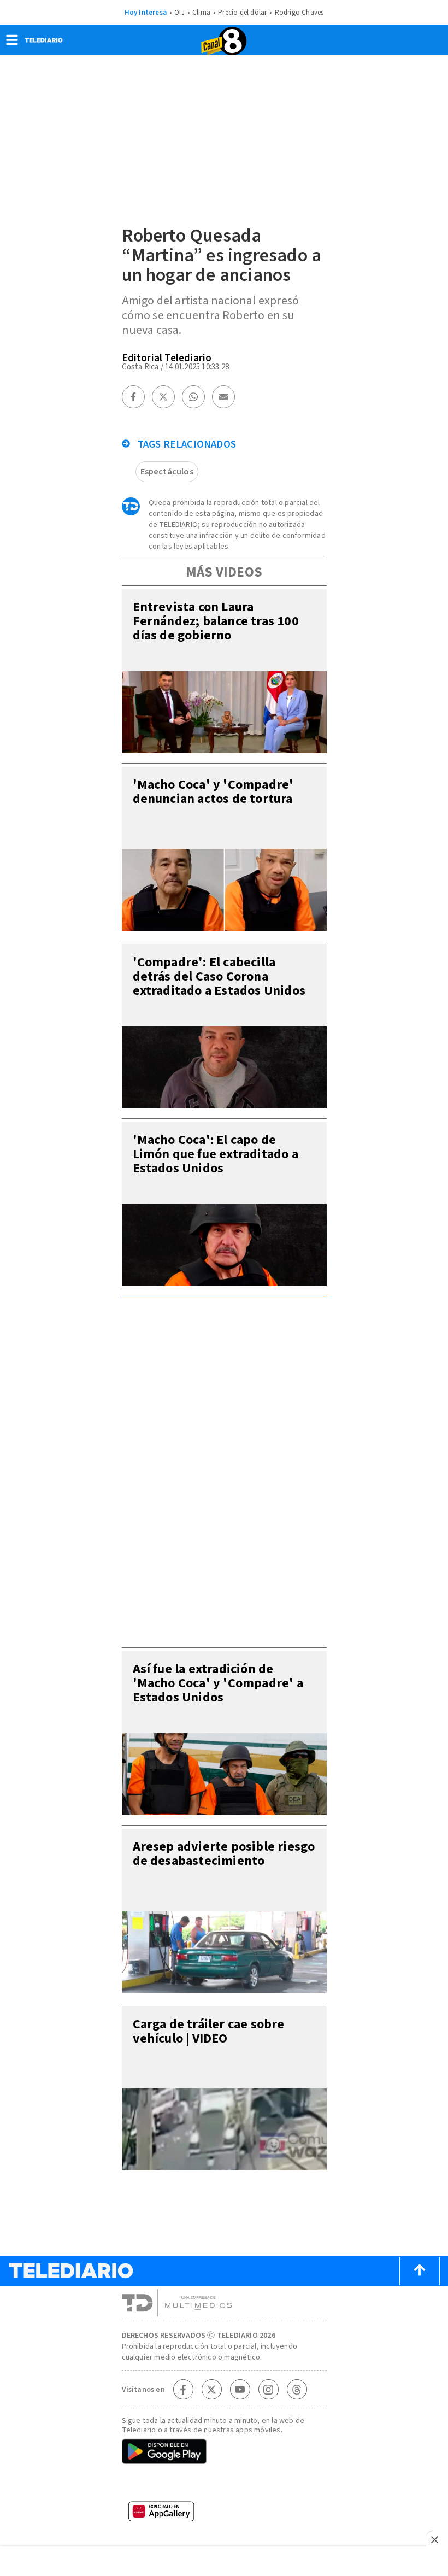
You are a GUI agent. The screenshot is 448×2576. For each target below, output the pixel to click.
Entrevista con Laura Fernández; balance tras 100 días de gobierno (216, 621)
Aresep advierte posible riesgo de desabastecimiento (224, 1854)
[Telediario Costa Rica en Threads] (297, 2390)
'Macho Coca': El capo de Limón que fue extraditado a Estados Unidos (216, 1154)
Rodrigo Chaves (299, 13)
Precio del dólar (242, 13)
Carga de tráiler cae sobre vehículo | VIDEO (209, 2031)
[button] (12, 43)
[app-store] (224, 2485)
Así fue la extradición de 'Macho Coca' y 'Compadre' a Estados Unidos (218, 1683)
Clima (201, 13)
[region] (224, 1469)
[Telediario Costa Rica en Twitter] (211, 2390)
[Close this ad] (437, 2539)
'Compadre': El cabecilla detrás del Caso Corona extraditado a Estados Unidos (219, 976)
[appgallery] (224, 2515)
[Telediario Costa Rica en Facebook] (183, 2390)
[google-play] (224, 2452)
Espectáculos (167, 472)
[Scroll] (420, 2271)
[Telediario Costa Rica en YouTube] (240, 2390)
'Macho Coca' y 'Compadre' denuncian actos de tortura (213, 792)
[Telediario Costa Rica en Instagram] (268, 2390)
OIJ (179, 13)
